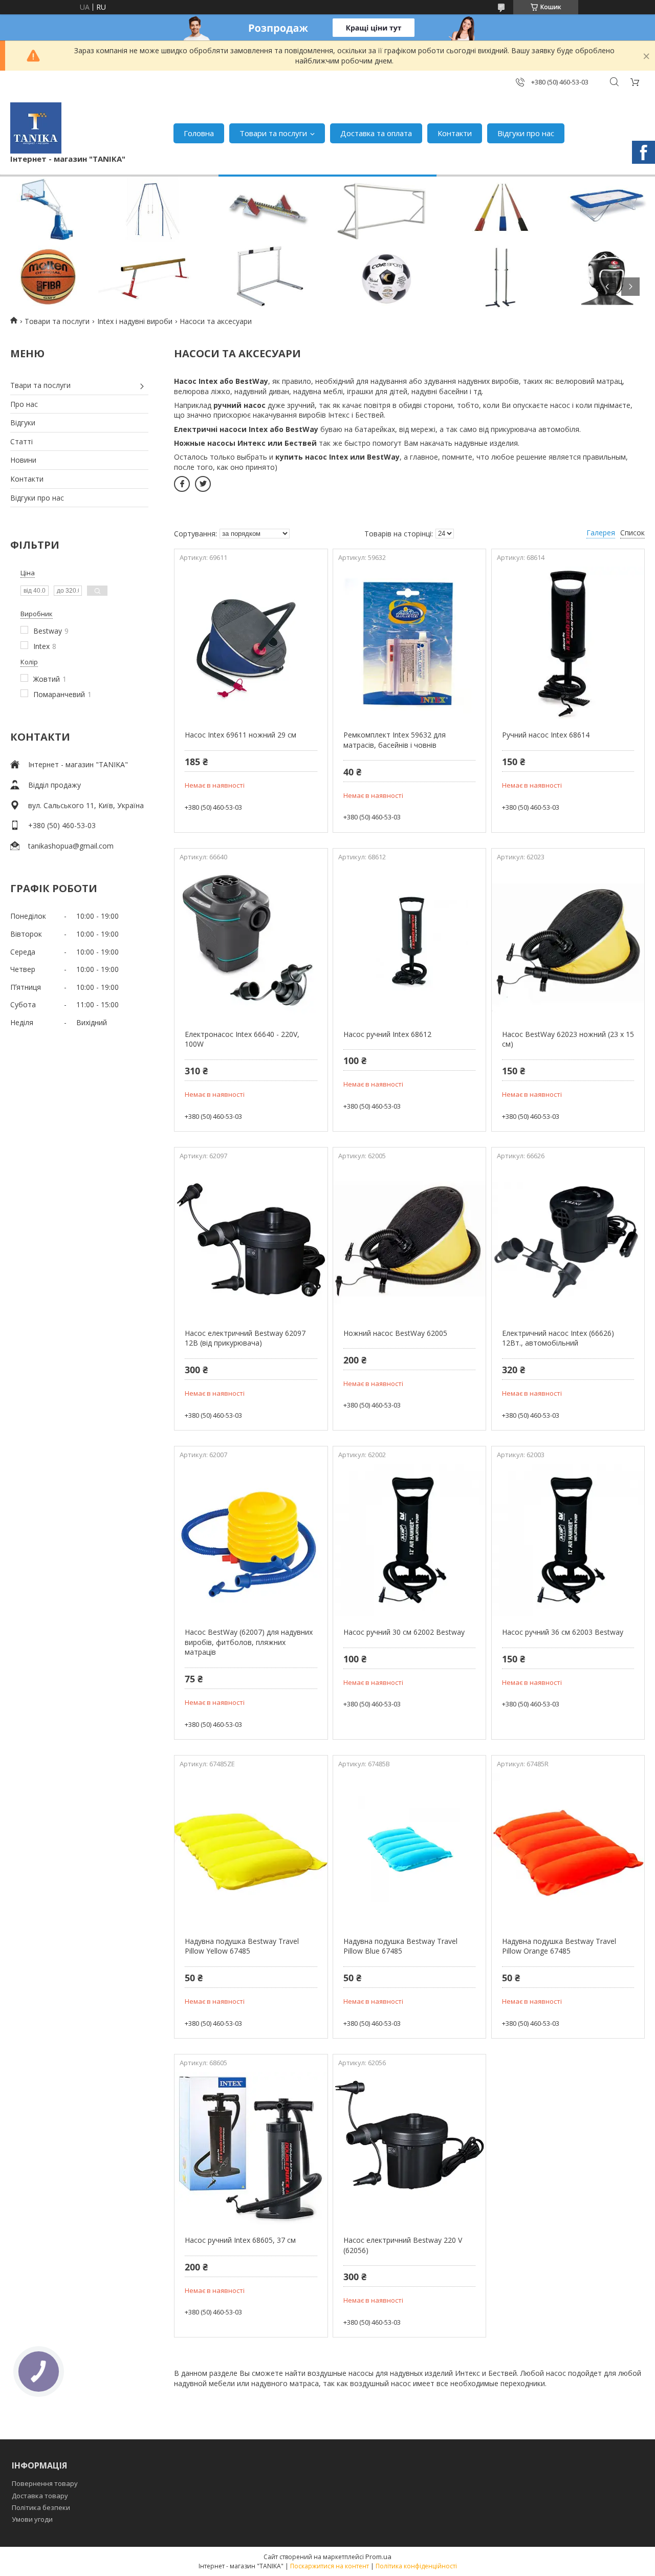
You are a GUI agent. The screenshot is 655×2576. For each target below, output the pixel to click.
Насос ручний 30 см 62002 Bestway (404, 1632)
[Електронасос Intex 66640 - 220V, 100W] (251, 942)
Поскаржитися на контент (330, 2566)
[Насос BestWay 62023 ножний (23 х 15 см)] (568, 942)
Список (632, 533)
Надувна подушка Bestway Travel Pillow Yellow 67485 (242, 1946)
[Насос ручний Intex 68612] (409, 942)
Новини (23, 460)
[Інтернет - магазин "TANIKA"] (36, 128)
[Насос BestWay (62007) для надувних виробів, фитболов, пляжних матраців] (251, 1540)
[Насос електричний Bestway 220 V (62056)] (409, 2148)
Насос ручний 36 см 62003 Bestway (563, 1632)
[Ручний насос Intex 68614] (568, 643)
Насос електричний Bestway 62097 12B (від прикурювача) (245, 1338)
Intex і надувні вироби (135, 321)
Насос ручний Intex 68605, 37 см (240, 2240)
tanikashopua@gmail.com (71, 846)
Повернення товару (45, 2483)
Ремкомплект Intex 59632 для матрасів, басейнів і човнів (395, 740)
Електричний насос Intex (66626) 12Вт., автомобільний (558, 1338)
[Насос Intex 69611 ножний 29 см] (251, 643)
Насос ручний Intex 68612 (387, 1034)
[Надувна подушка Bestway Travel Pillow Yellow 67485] (251, 1849)
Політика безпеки (41, 2507)
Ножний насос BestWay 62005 (395, 1333)
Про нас (24, 404)
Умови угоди (32, 2519)
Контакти (455, 133)
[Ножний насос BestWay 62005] (409, 1241)
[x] (203, 484)
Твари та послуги (40, 385)
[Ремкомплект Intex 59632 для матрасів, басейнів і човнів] (409, 643)
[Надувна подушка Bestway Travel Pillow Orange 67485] (568, 1849)
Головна (199, 133)
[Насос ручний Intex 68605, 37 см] (251, 2148)
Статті (21, 441)
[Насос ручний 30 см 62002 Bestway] (409, 1540)
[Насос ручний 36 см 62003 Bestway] (568, 1540)
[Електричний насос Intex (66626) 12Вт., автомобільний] (568, 1241)
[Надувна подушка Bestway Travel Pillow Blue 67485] (409, 1849)
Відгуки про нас (526, 133)
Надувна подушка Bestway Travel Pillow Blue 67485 (400, 1946)
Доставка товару (40, 2496)
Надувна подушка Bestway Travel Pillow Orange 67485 (559, 1946)
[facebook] (182, 484)
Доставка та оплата (376, 133)
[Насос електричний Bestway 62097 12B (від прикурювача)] (251, 1241)
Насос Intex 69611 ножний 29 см (241, 735)
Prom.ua (378, 2557)
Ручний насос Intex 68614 (546, 735)
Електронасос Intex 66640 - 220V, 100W (242, 1039)
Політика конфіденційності (416, 2566)
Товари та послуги (273, 133)
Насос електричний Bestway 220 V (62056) (403, 2245)
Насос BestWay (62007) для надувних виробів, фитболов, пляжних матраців (249, 1642)
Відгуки (23, 423)
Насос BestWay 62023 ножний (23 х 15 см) (568, 1039)
